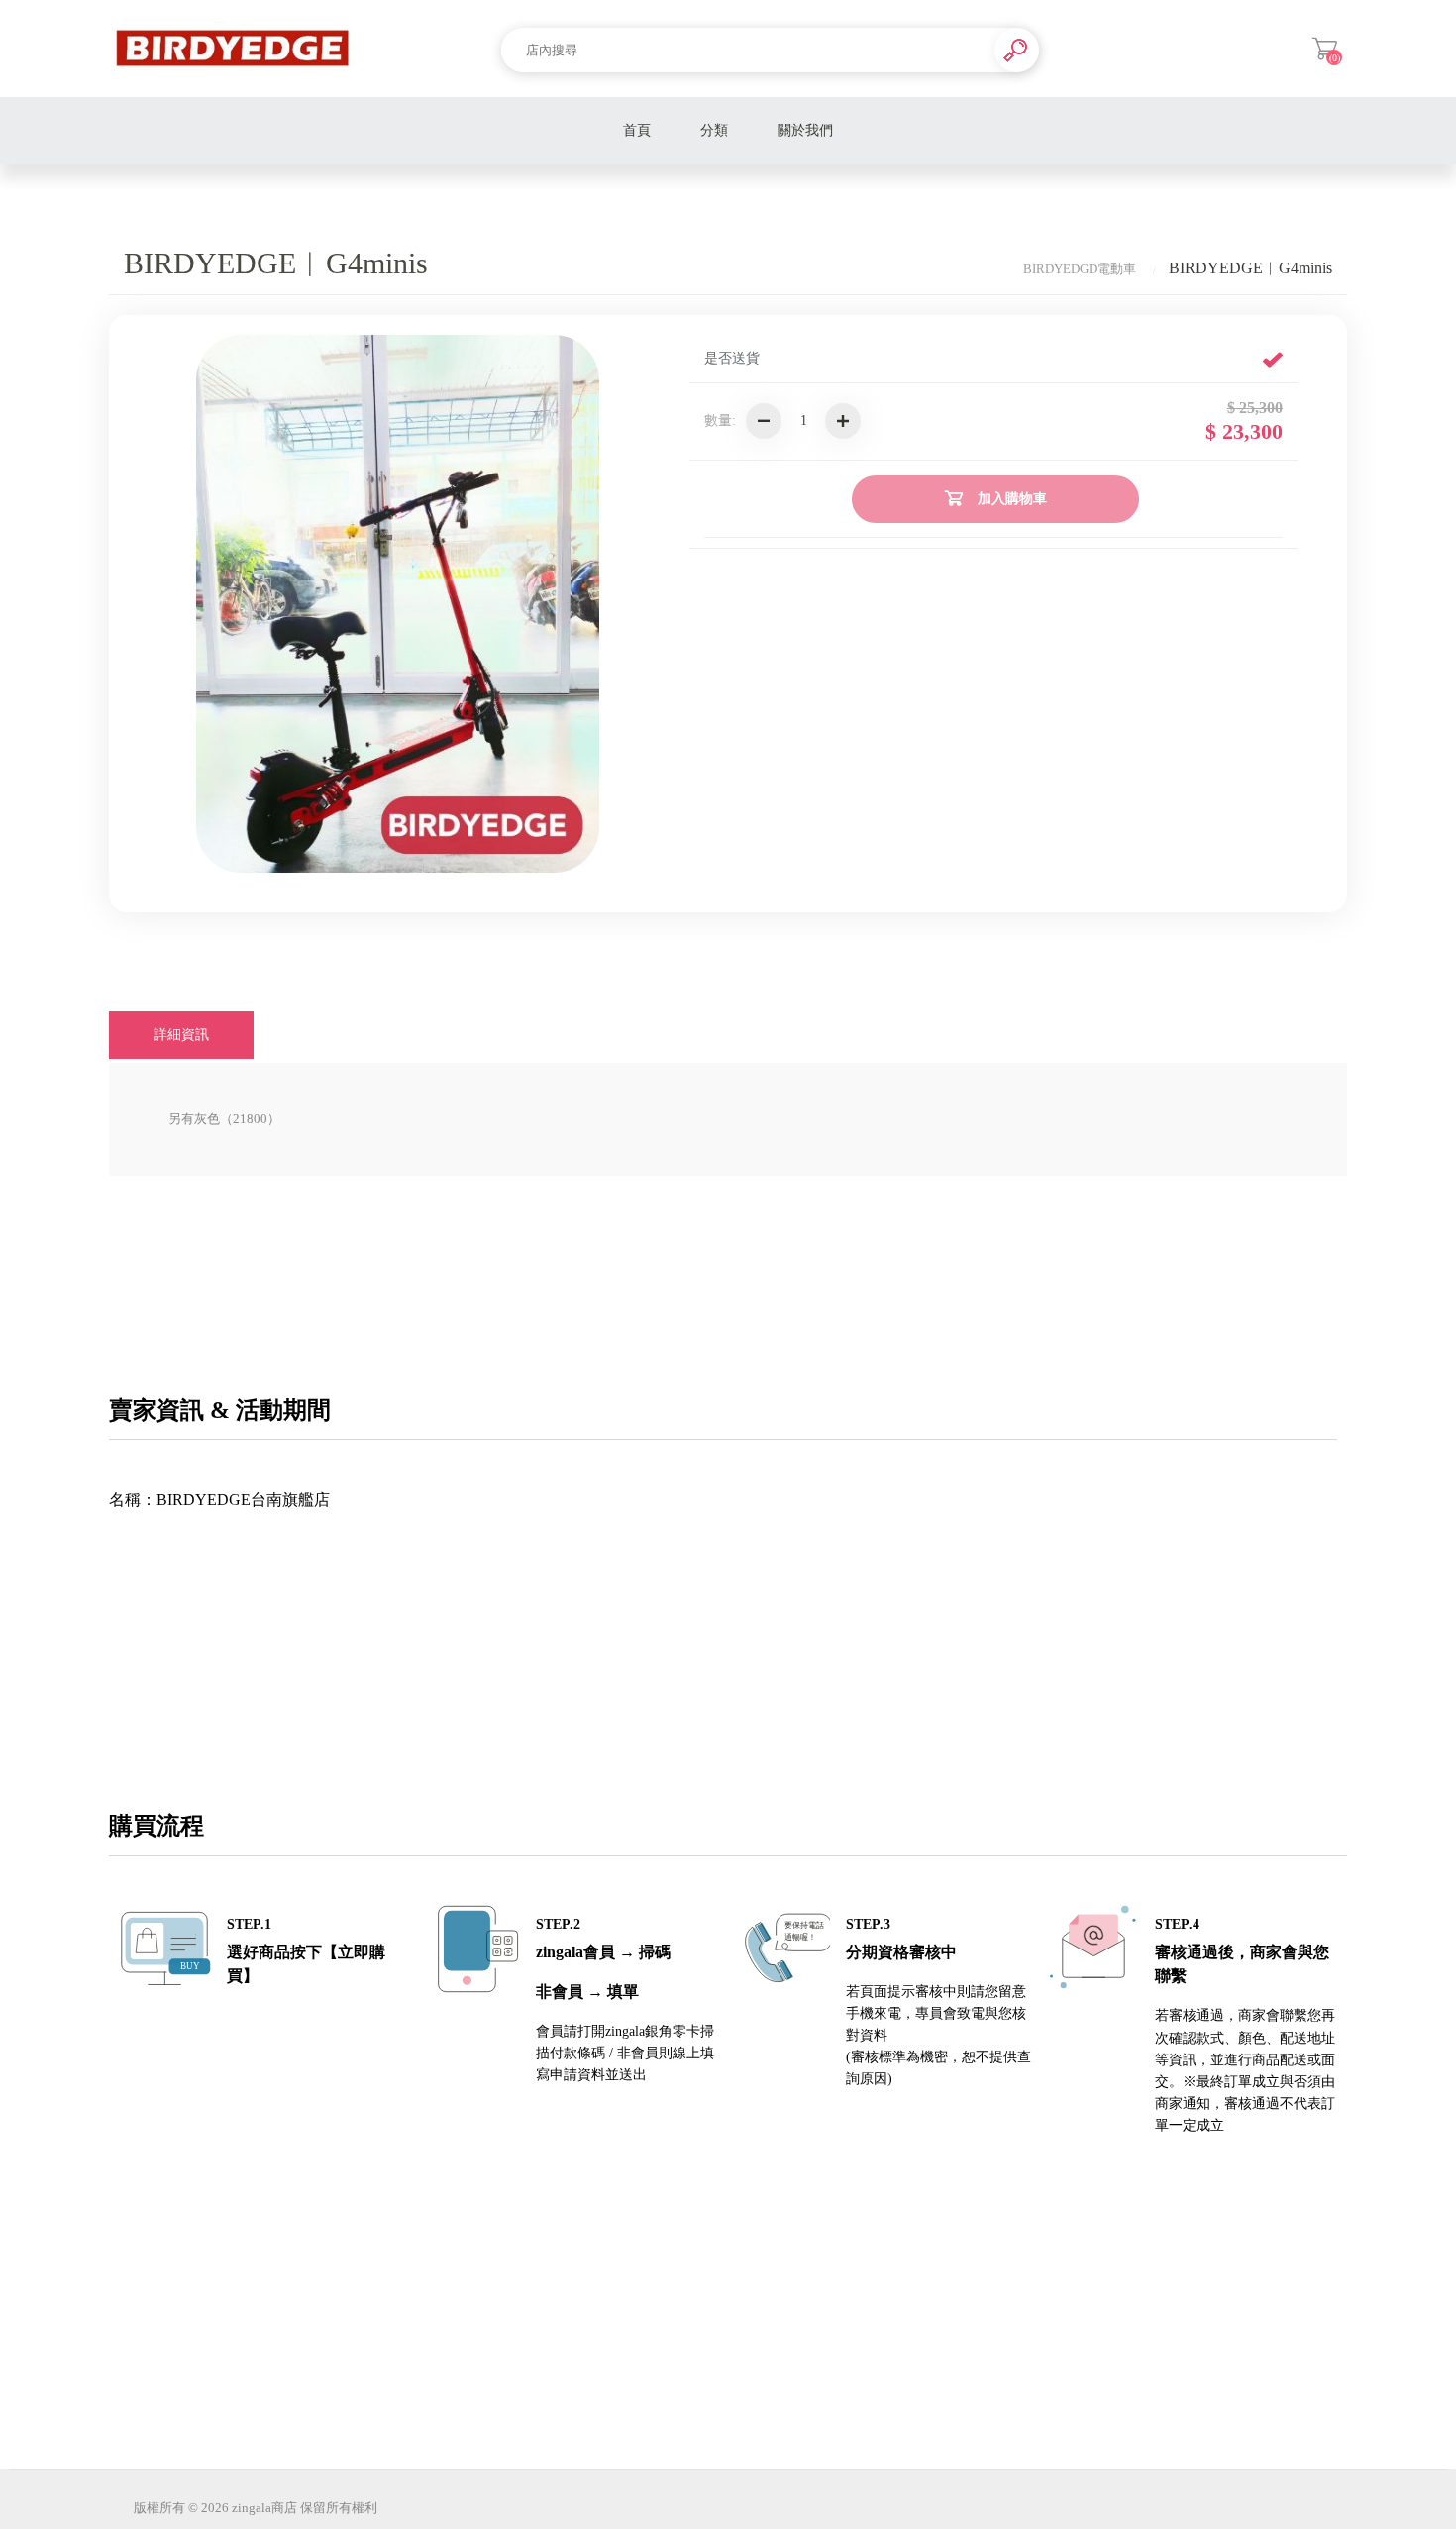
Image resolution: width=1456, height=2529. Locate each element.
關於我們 (805, 130)
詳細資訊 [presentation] (181, 1035)
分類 (714, 130)
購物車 (1325, 49)
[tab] (181, 1035)
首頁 (637, 130)
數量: (720, 421)
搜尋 (1017, 50)
